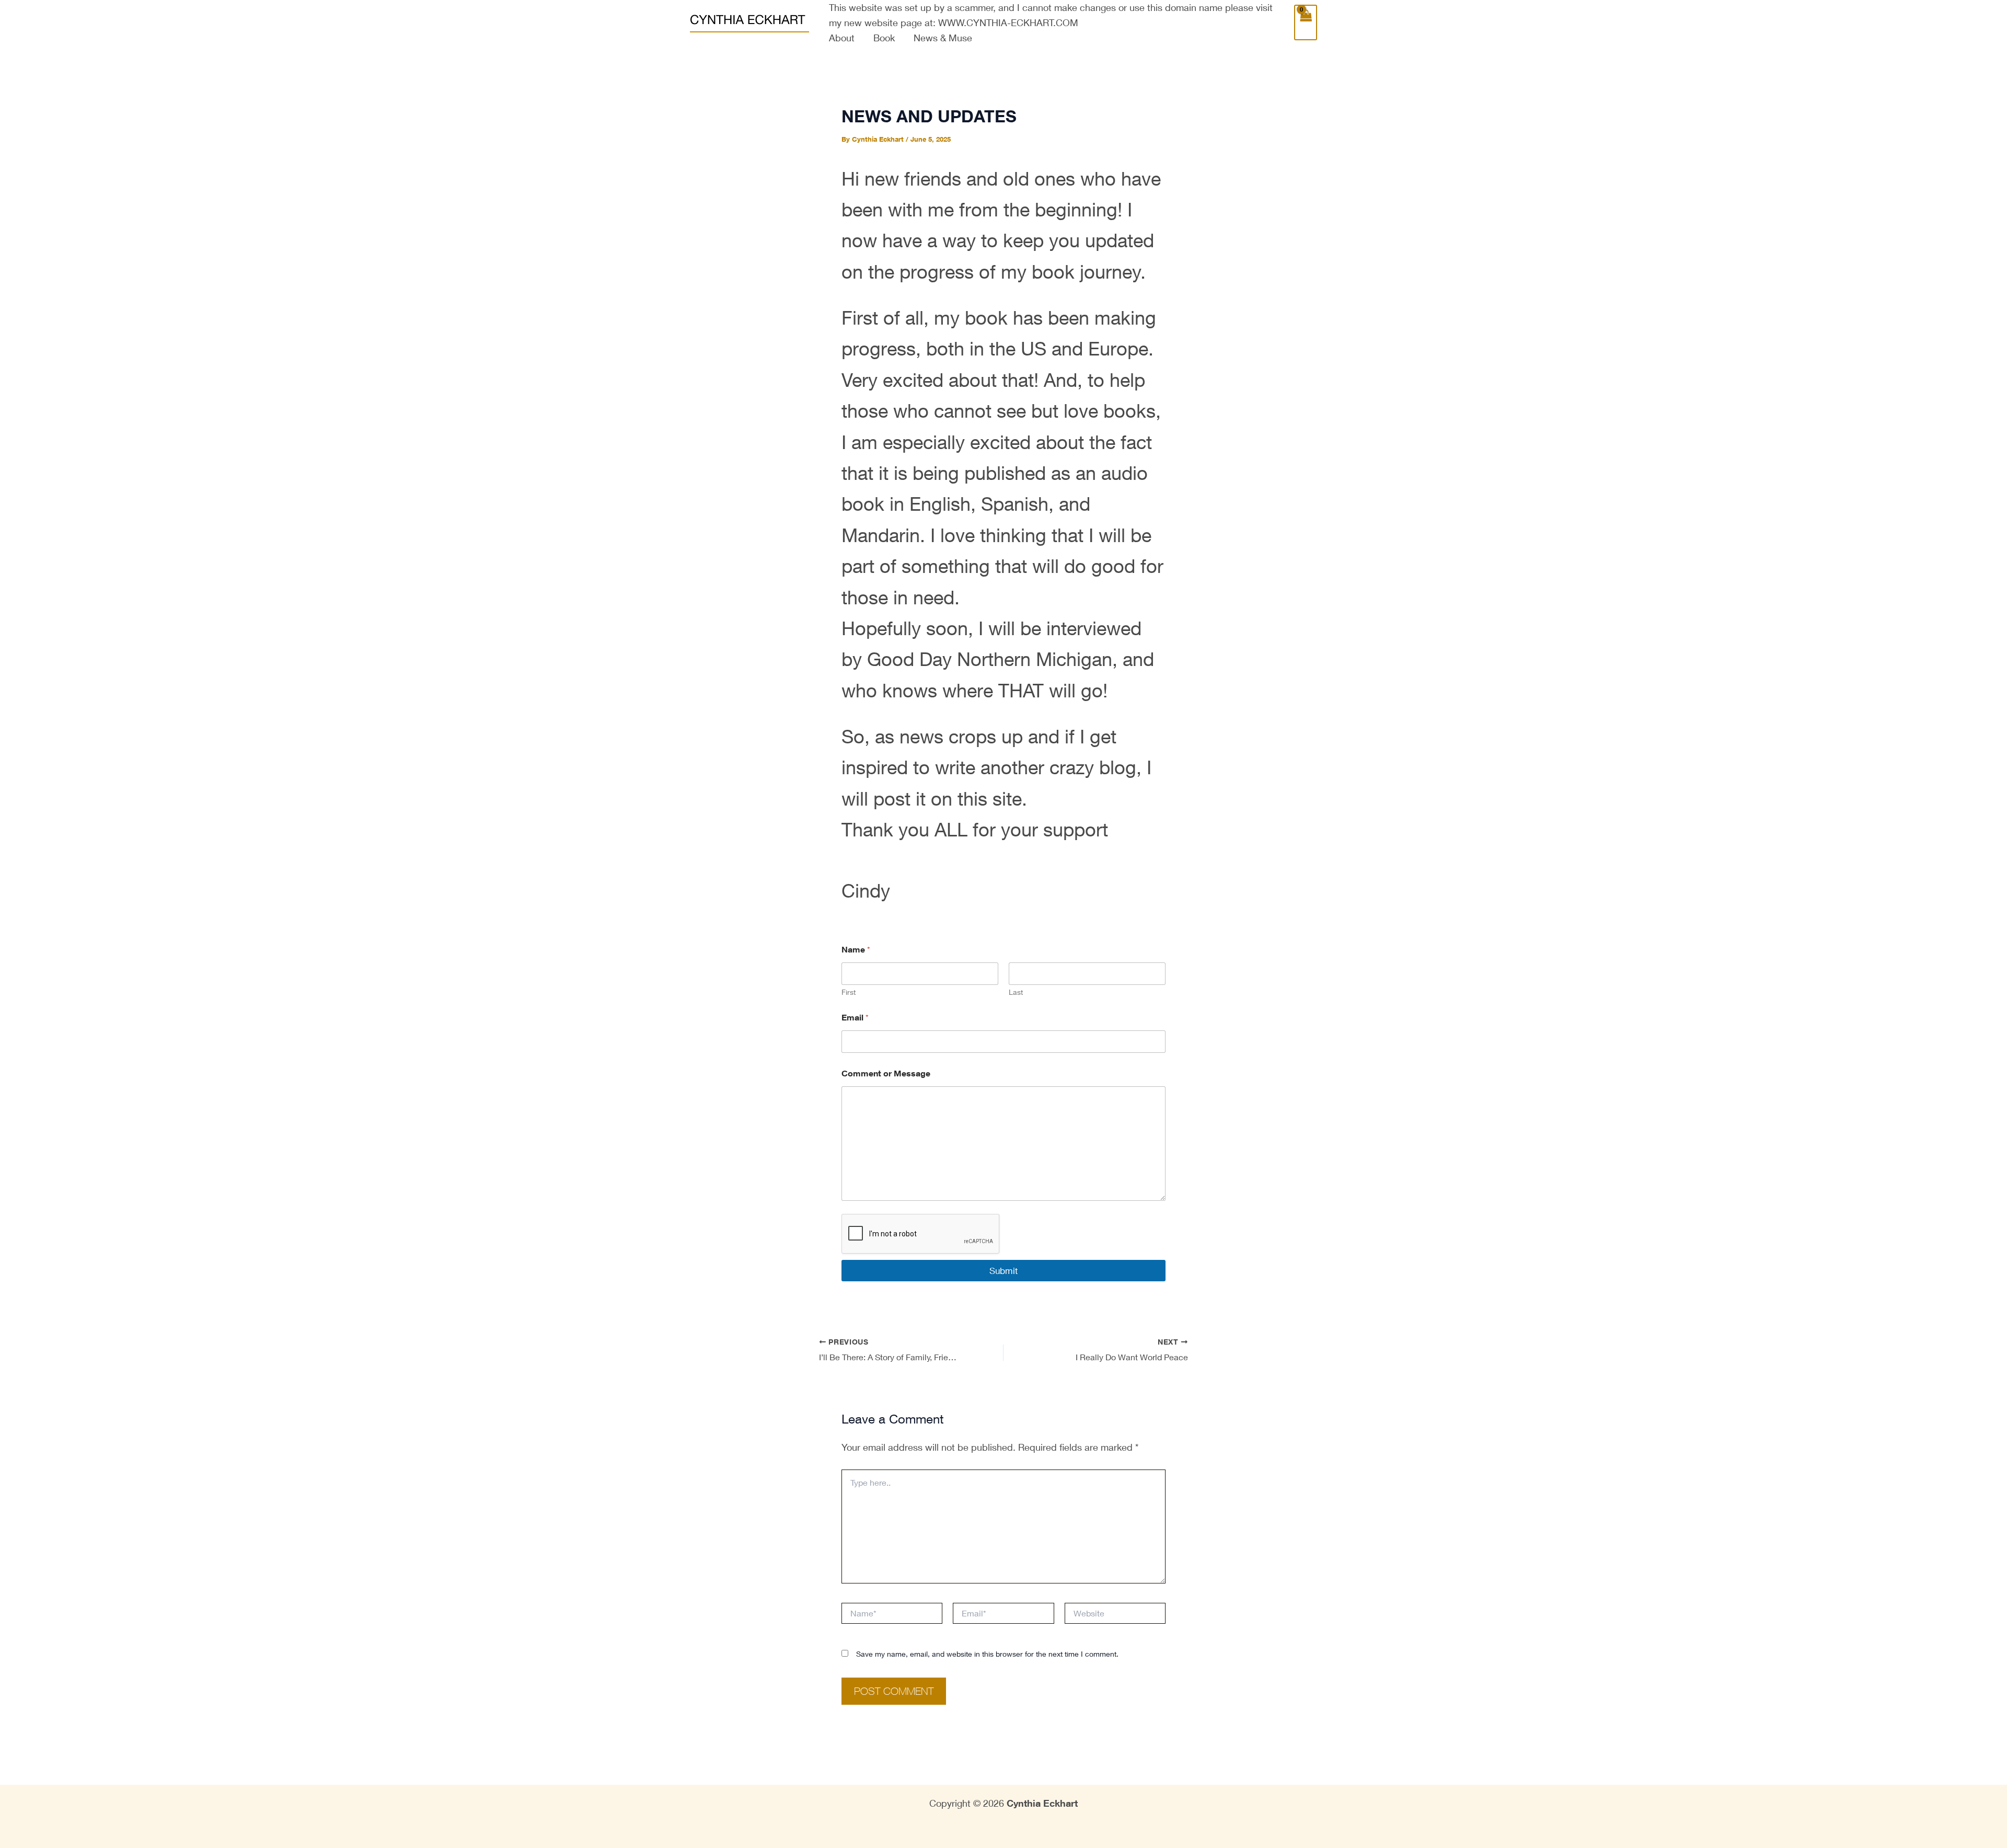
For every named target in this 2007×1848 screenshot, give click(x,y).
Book (884, 38)
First (849, 992)
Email (855, 1017)
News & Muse (943, 38)
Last (1016, 992)
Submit (1004, 1271)
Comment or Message (886, 1074)
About (842, 38)
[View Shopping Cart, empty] (1306, 23)
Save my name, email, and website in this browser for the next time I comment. (987, 1654)
